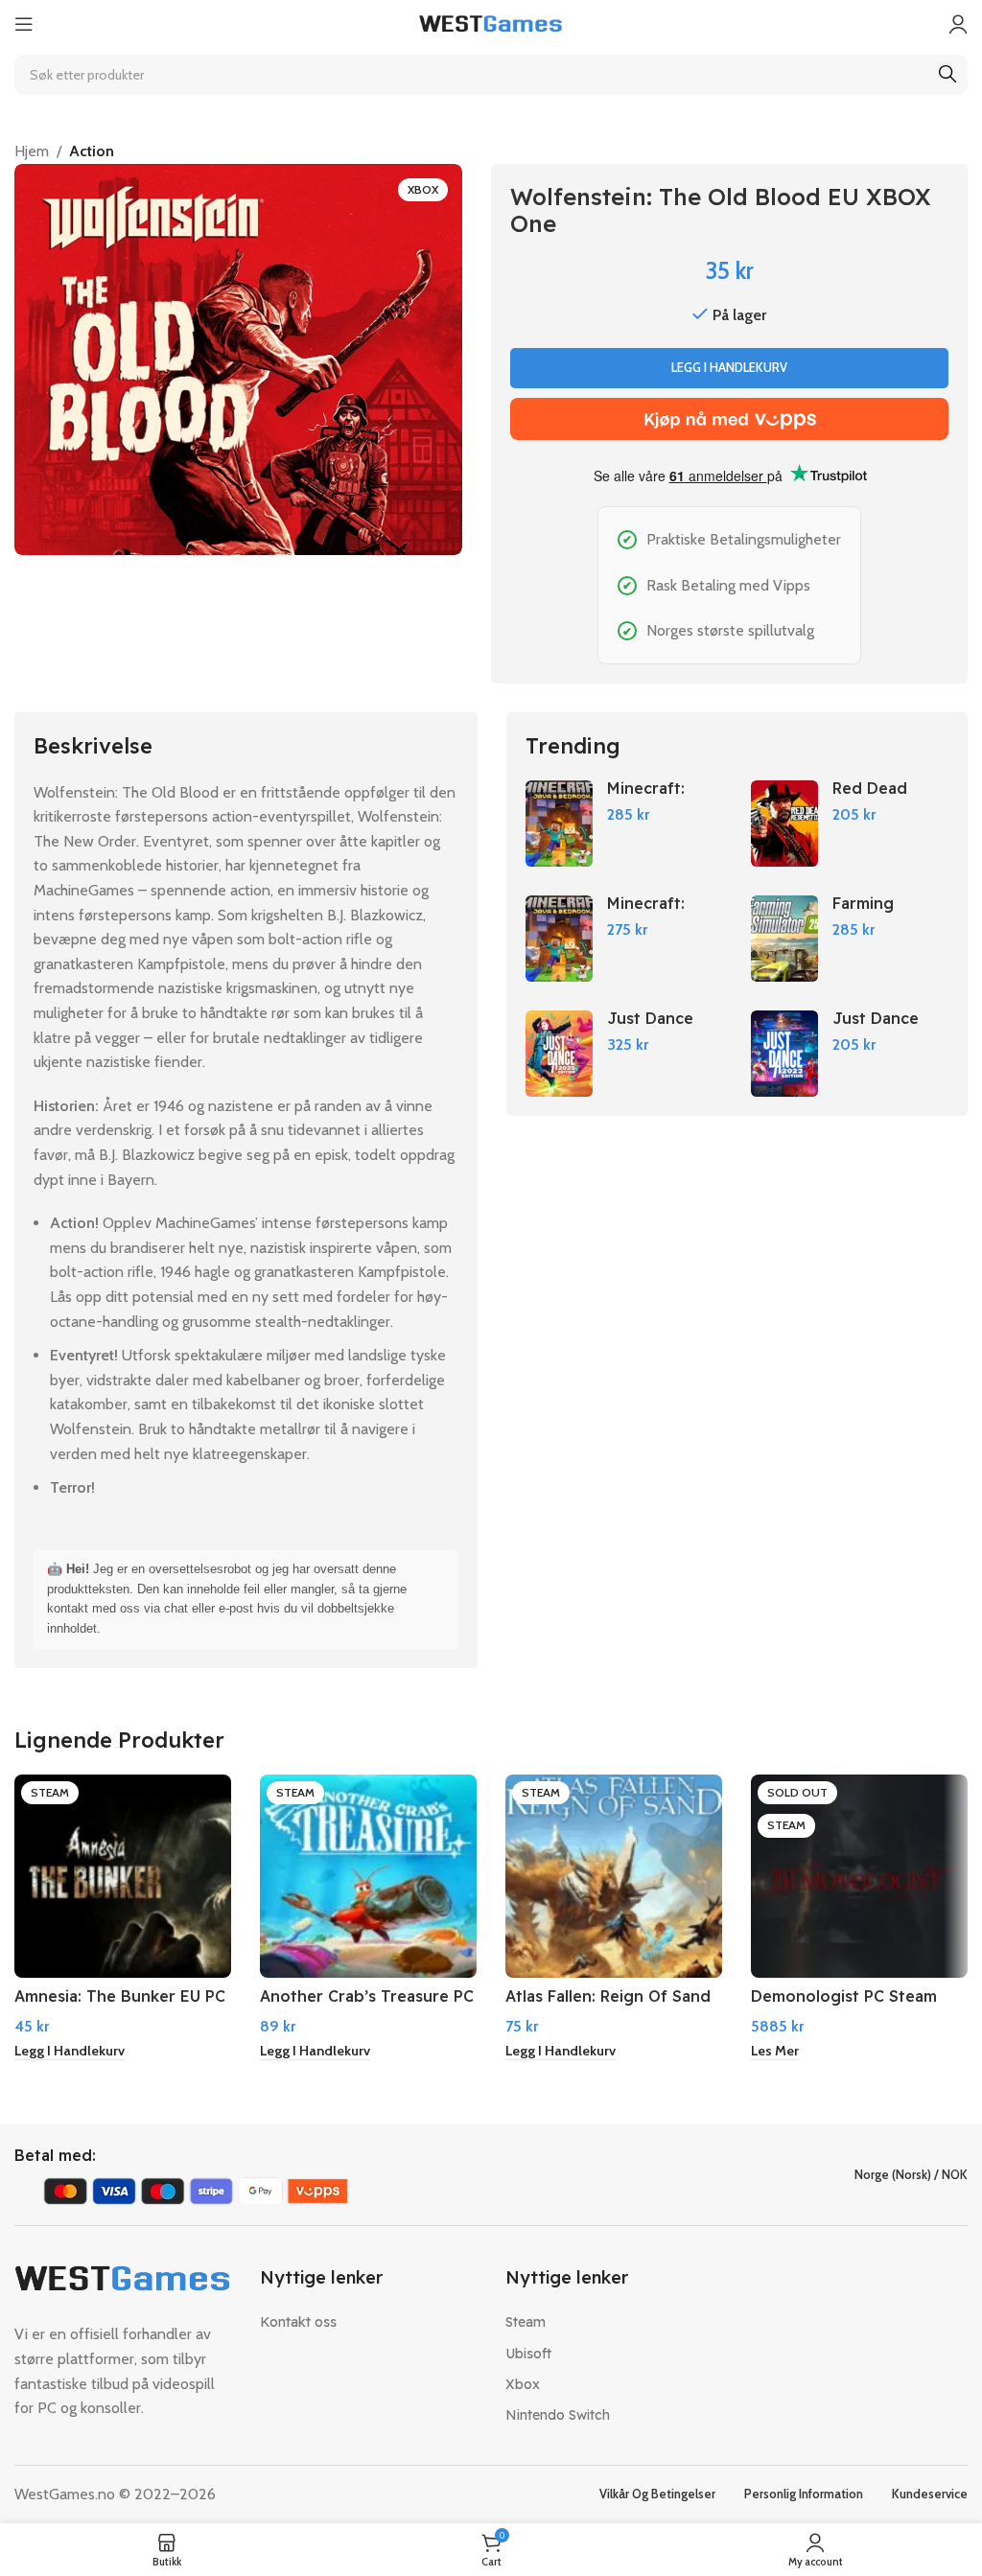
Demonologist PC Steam (844, 1996)
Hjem (32, 151)
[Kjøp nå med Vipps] (729, 419)
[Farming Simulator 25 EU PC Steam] (784, 939)
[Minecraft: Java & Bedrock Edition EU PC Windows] (559, 939)
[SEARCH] (947, 75)
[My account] (958, 24)
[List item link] (368, 2322)
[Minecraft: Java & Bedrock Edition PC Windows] (559, 824)
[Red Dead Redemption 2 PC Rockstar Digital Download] (784, 824)
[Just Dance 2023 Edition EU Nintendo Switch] (784, 1054)
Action (92, 151)
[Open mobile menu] (24, 24)
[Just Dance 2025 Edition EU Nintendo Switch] (559, 1054)
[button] (70, 2052)
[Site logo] (491, 23)
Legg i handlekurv (729, 367)
